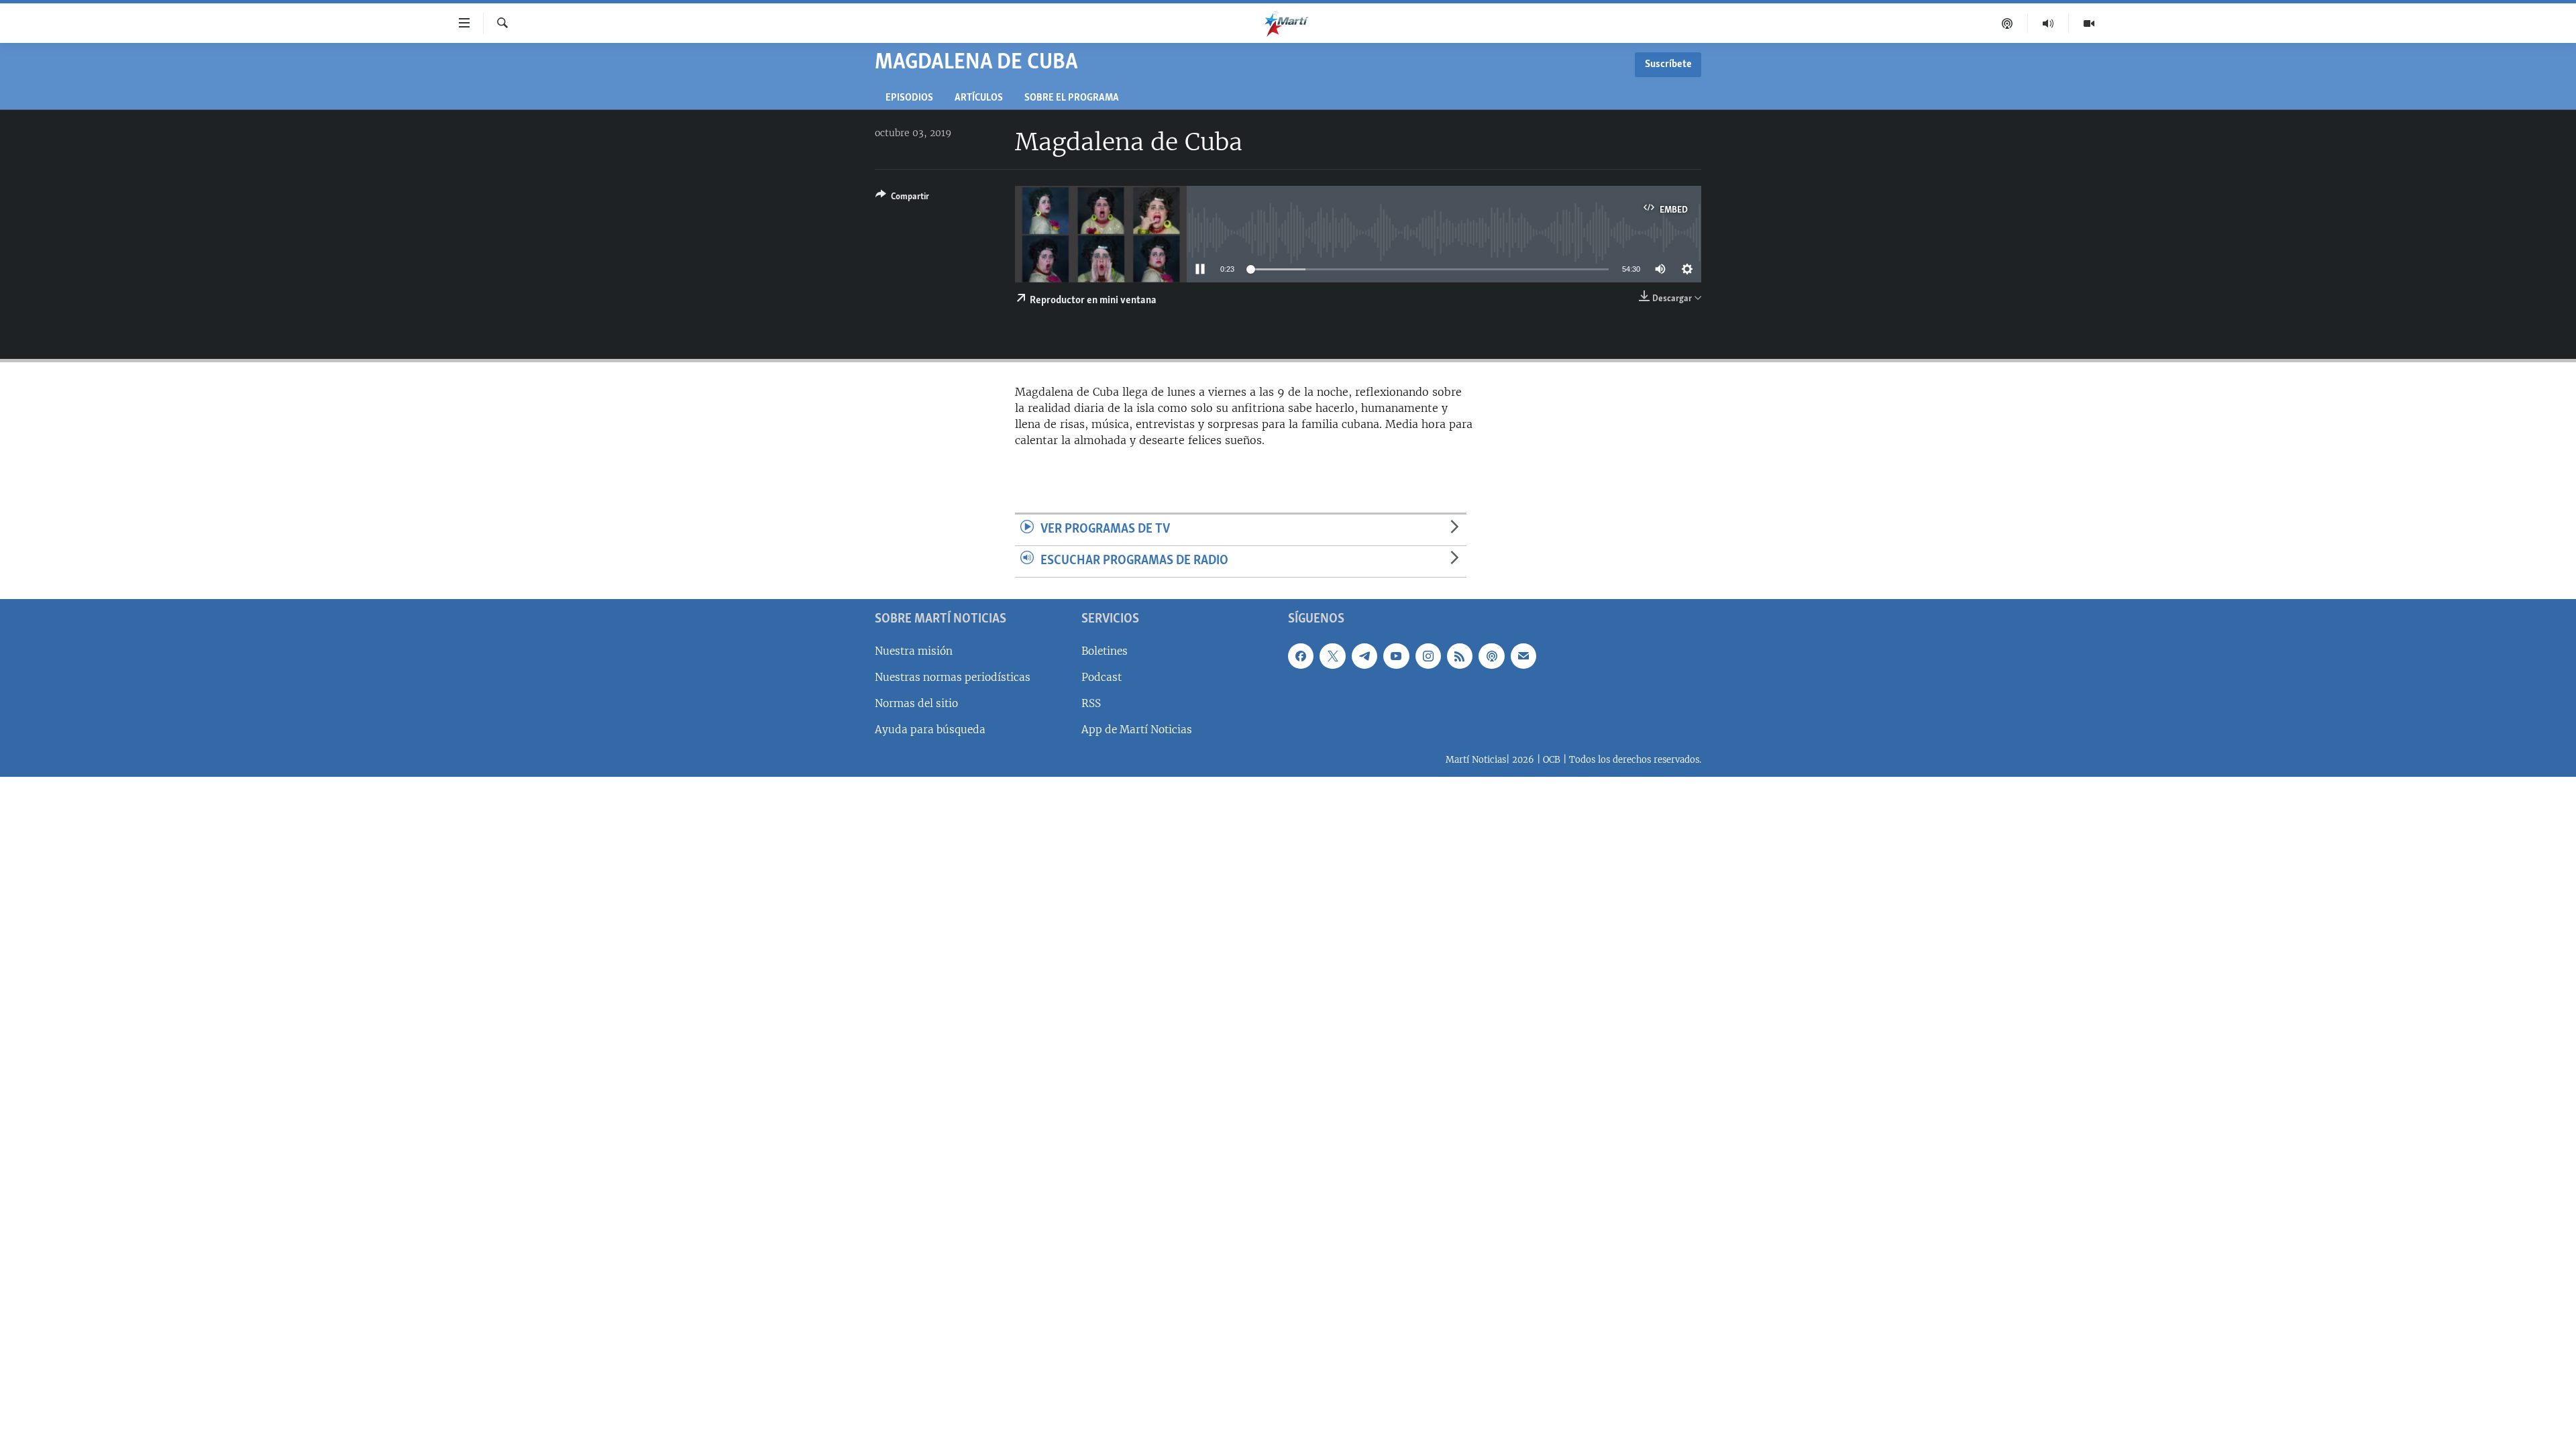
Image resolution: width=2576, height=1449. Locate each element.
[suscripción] (1523, 655)
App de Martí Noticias (1137, 730)
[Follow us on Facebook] (1301, 655)
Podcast (1102, 677)
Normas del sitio (916, 703)
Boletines (1105, 650)
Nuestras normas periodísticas (953, 677)
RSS (1091, 703)
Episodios (909, 98)
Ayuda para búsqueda (930, 730)
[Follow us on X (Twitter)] (1332, 655)
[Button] (902, 199)
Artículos (979, 98)
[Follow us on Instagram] (1428, 655)
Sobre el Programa (1072, 98)
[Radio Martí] (2048, 23)
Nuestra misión (914, 650)
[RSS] (1460, 655)
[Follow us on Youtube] (1396, 655)
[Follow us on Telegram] (1364, 655)
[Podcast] (2007, 23)
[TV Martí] (2089, 23)
